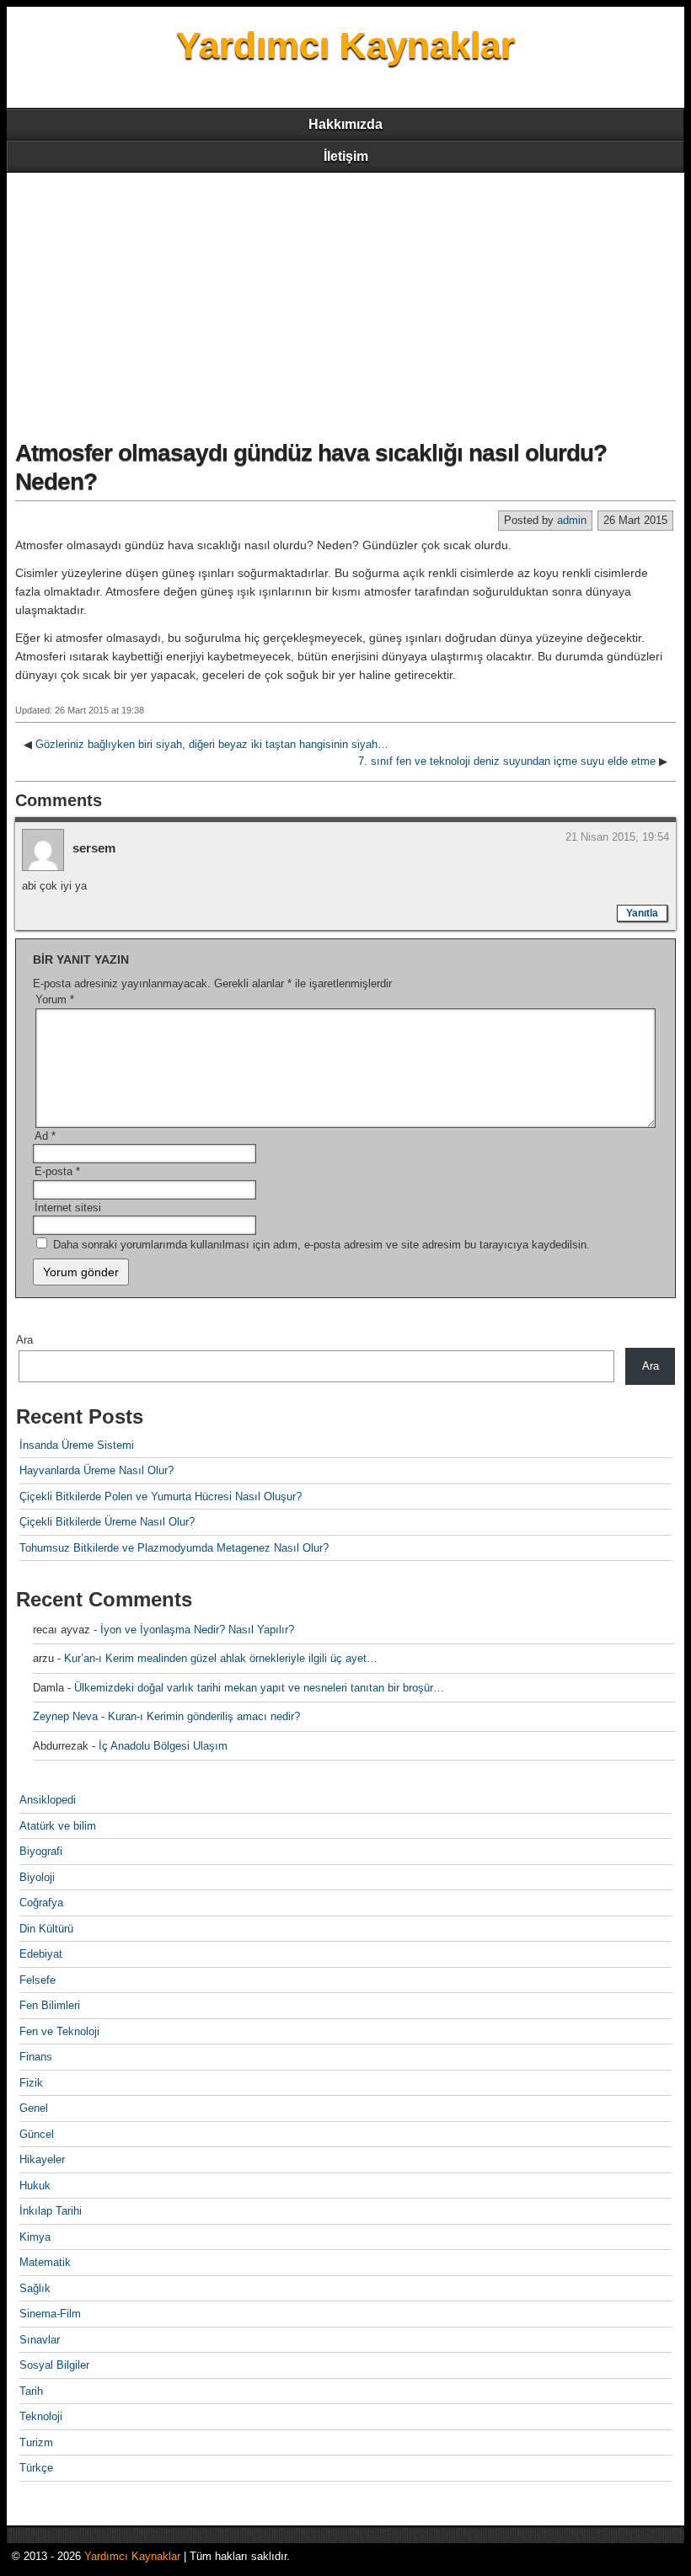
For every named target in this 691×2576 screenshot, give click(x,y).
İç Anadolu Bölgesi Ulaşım (163, 1746)
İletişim (346, 156)
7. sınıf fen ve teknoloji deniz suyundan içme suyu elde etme (507, 761)
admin (572, 520)
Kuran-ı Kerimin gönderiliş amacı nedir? (204, 1716)
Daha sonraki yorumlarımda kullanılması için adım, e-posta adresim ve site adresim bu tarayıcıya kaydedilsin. (321, 1245)
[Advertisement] (345, 299)
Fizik (31, 2083)
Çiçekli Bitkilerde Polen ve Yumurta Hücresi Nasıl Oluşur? (161, 1496)
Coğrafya (41, 1903)
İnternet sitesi (68, 1208)
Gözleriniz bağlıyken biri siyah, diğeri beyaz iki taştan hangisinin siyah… (212, 744)
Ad (45, 1136)
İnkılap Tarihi (51, 2211)
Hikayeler (42, 2159)
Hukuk (35, 2186)
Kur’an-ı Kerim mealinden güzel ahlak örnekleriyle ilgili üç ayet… (221, 1658)
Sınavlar (40, 2340)
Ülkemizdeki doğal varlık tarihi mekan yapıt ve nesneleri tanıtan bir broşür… (259, 1688)
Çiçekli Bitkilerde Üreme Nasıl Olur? (107, 1522)
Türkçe (36, 2468)
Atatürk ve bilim (58, 1826)
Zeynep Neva (65, 1716)
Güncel (37, 2134)
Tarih (31, 2391)
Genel (34, 2108)
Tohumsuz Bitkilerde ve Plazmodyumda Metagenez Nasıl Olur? (174, 1548)
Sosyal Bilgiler (54, 2365)
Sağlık (35, 2288)
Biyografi (41, 1851)
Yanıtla (642, 913)
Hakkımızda (345, 124)
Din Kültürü (46, 1929)
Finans (36, 2057)
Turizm (36, 2442)
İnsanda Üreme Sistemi (77, 1445)
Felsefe (37, 1980)
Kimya (35, 2237)
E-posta (57, 1171)
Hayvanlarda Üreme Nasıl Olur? (96, 1470)
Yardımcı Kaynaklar (345, 45)
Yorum (55, 999)
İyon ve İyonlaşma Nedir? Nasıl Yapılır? (197, 1630)
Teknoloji (41, 2416)
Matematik (45, 2262)
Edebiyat (41, 1954)
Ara (24, 1340)
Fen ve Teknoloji (59, 2031)
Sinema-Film (50, 2314)
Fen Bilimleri (50, 2005)
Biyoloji (37, 1877)
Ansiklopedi (48, 1800)
